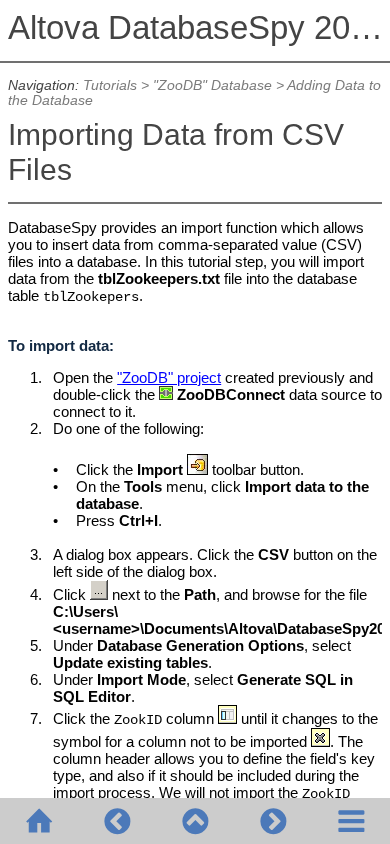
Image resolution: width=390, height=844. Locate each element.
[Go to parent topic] (195, 821)
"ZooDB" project (169, 377)
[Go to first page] (39, 821)
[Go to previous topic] (117, 821)
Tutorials (110, 85)
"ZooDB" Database (212, 85)
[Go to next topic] (273, 821)
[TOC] (351, 821)
